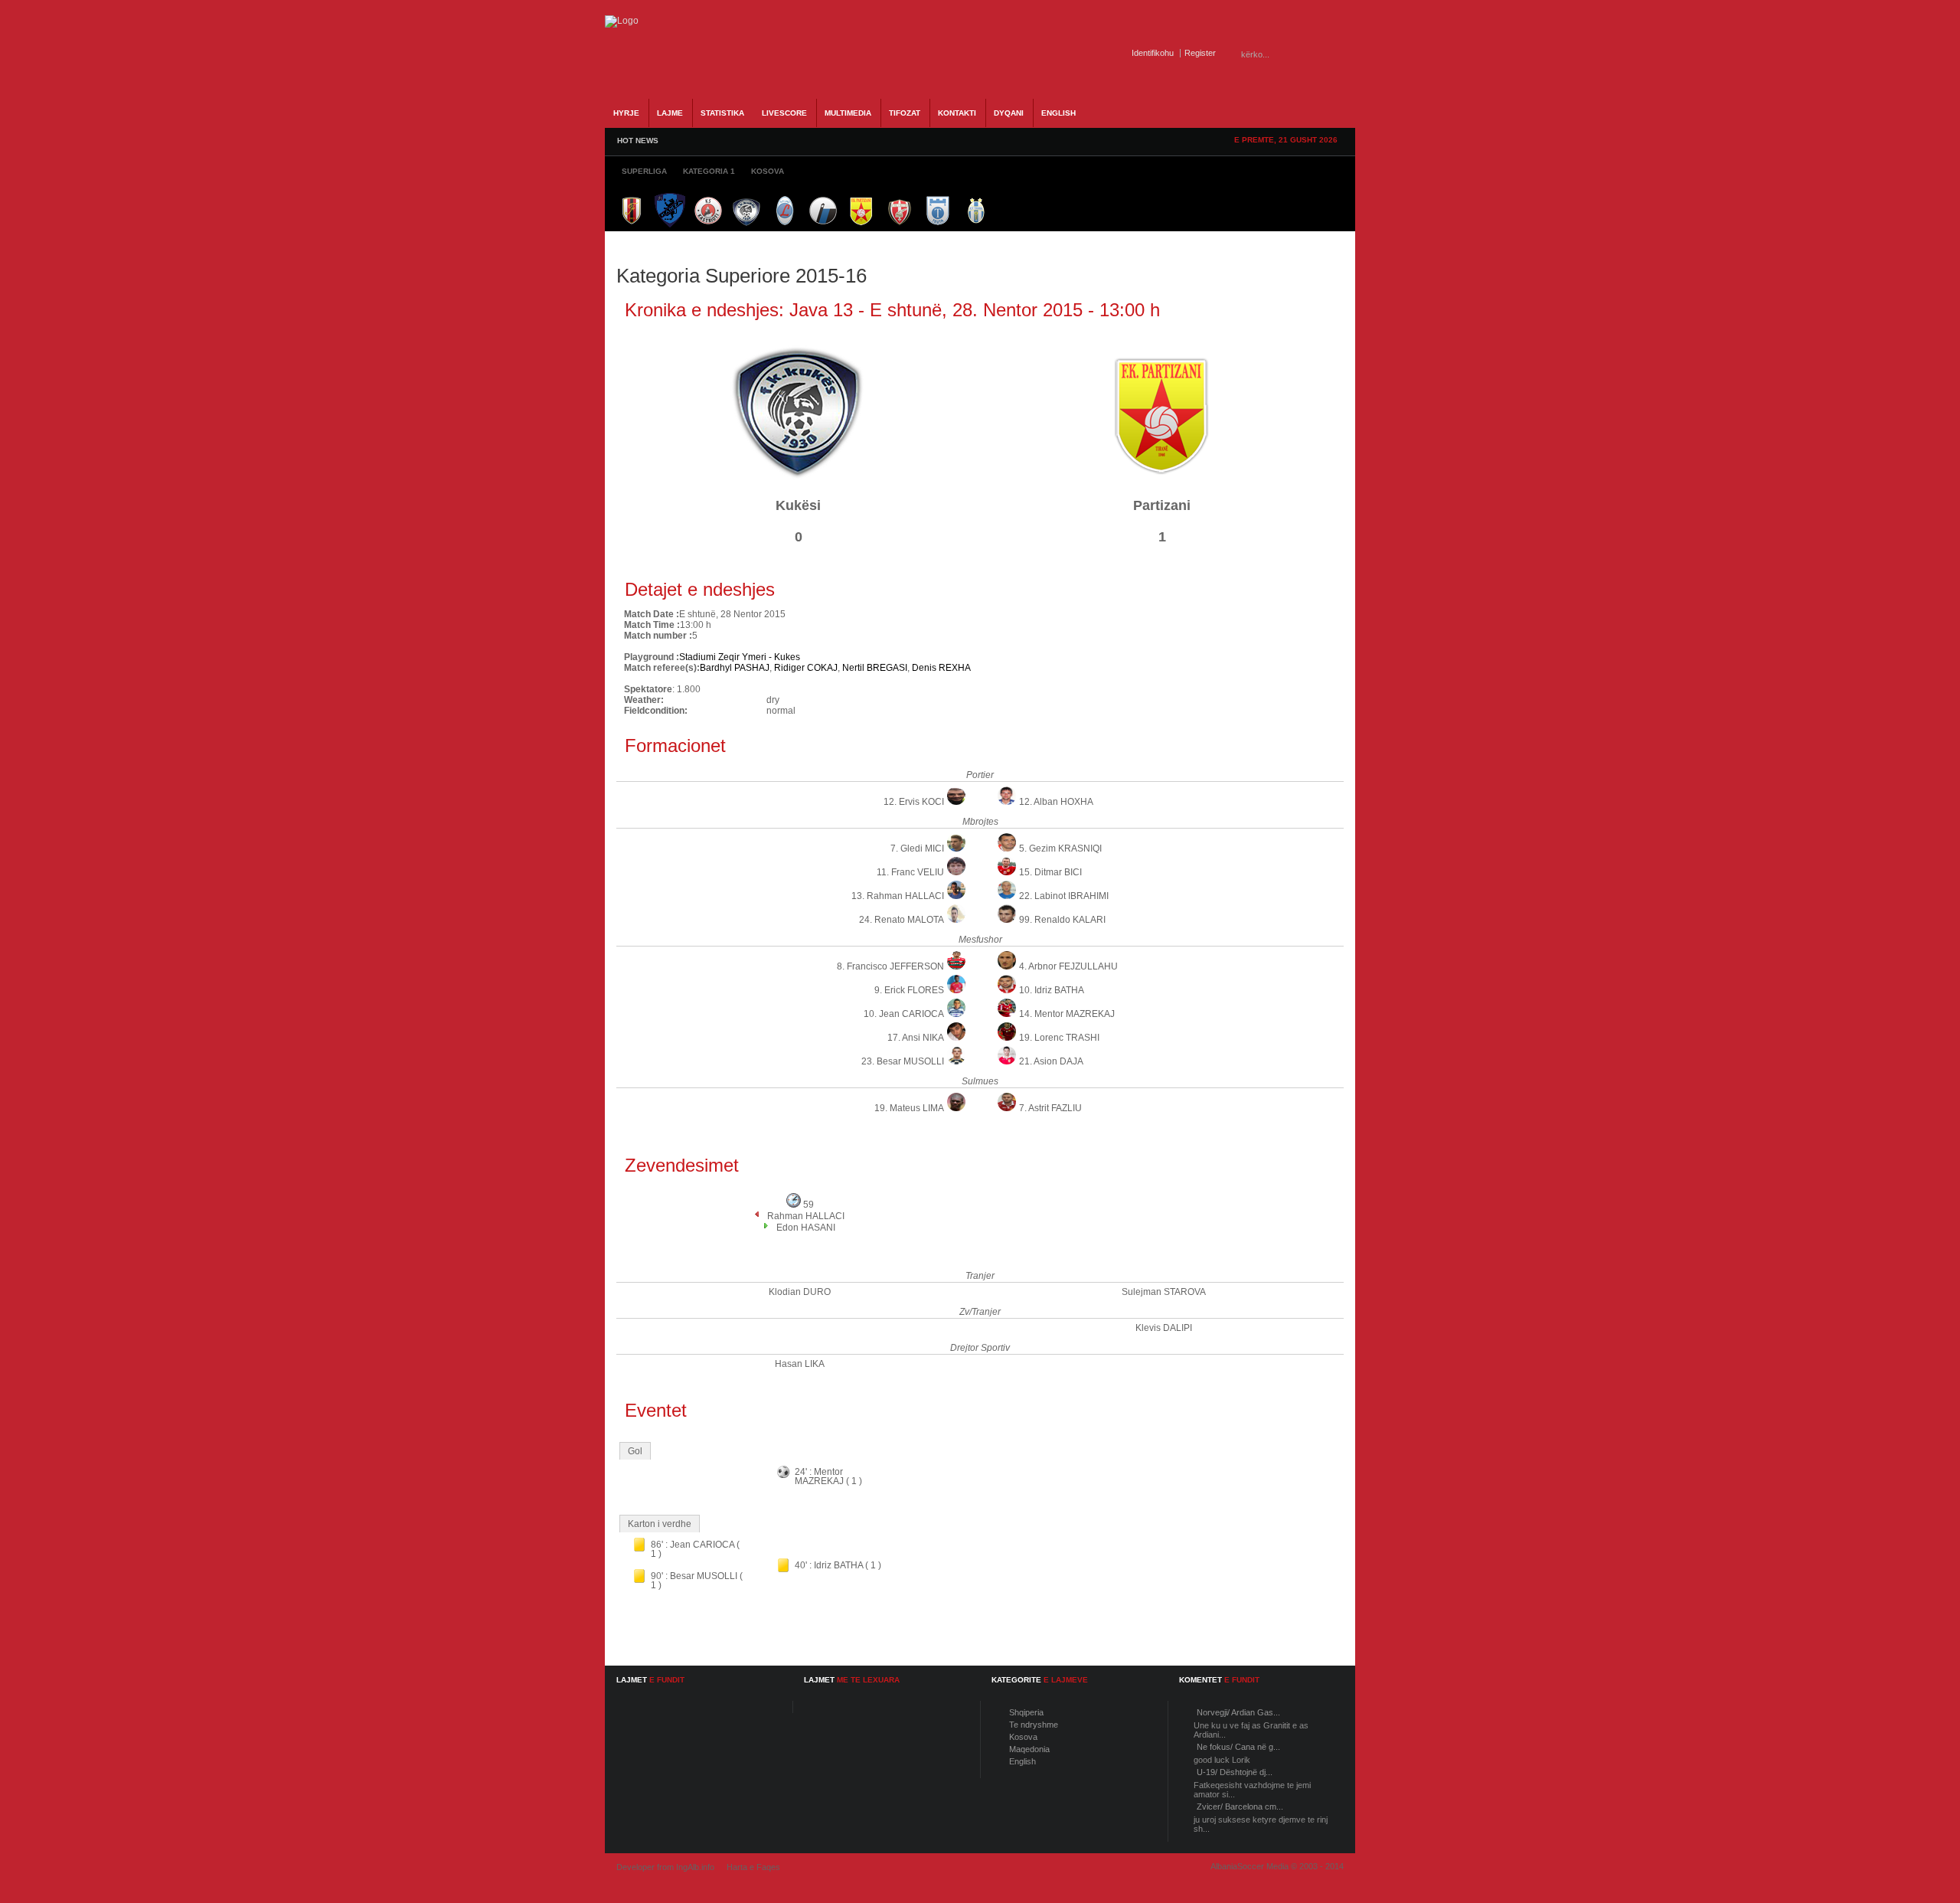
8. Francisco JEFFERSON (890, 966)
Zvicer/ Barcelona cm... (1240, 1807)
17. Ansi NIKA (916, 1038)
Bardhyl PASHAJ (735, 668)
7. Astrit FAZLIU (1050, 1108)
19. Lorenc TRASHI (1059, 1038)
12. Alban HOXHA (1056, 802)
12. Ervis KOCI (914, 802)
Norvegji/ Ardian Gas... (1238, 1712)
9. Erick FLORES (909, 990)
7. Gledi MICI (917, 849)
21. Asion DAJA (1051, 1061)
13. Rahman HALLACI (898, 896)
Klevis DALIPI (1164, 1328)
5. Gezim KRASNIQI (1060, 849)
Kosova (1023, 1737)
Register (1200, 53)
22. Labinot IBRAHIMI (1064, 896)
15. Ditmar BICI (1050, 872)
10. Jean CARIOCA (904, 1014)
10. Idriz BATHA (1052, 990)
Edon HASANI (806, 1228)
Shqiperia (1026, 1712)
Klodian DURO (800, 1292)
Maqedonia (1029, 1749)
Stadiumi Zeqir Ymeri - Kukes (740, 657)
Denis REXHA (941, 668)
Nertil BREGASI (875, 668)
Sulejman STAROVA (1164, 1292)
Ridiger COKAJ (806, 668)
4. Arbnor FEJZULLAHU (1068, 966)
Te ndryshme (1034, 1725)
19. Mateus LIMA (909, 1108)
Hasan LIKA (800, 1364)
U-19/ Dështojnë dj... (1235, 1772)
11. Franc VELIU (910, 872)
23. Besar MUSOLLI (903, 1061)
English (1022, 1761)
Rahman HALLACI (806, 1216)
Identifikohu (1153, 53)
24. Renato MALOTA (902, 920)
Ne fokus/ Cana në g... (1238, 1747)
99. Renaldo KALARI (1062, 920)
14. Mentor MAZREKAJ (1067, 1014)
